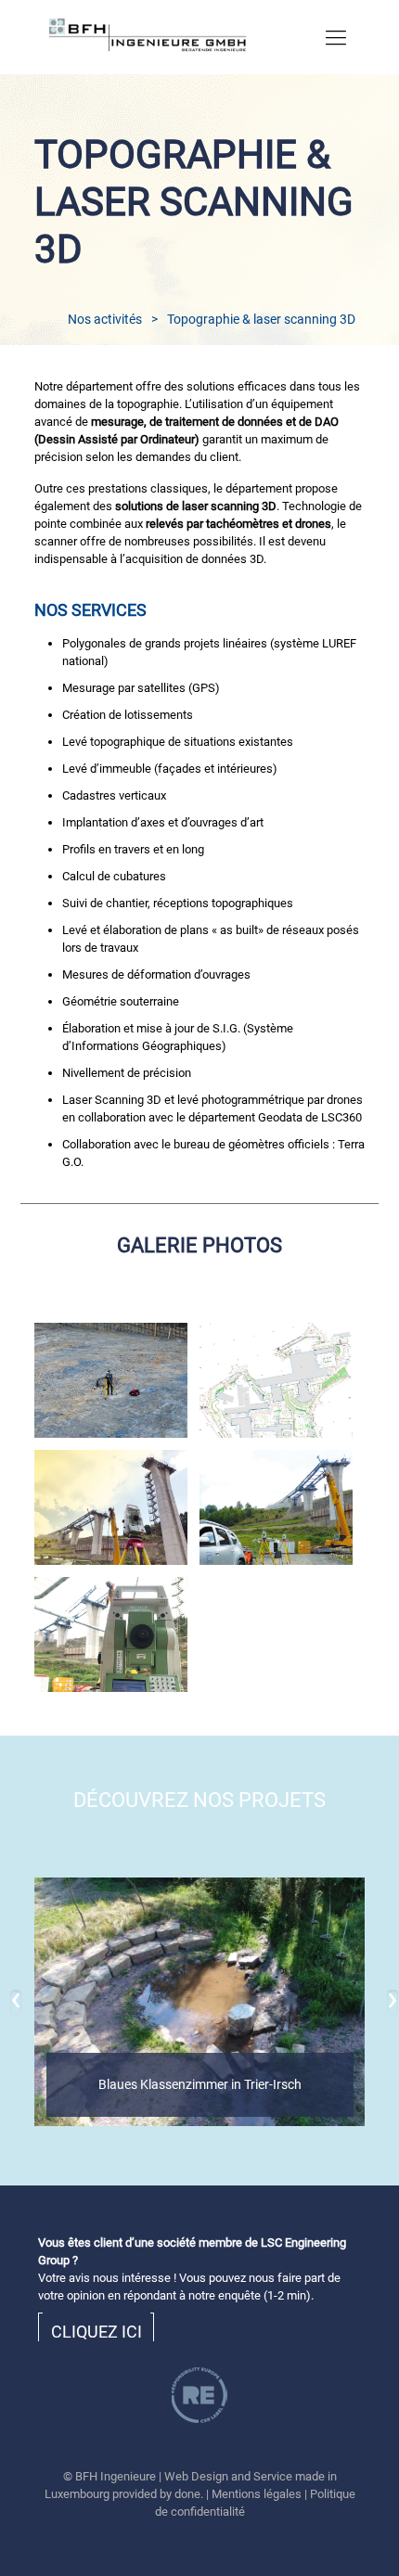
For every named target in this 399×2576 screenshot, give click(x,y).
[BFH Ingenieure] (181, 37)
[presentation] (16, 2002)
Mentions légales (257, 2494)
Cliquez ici (97, 2332)
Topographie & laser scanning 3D (261, 319)
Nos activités (105, 319)
